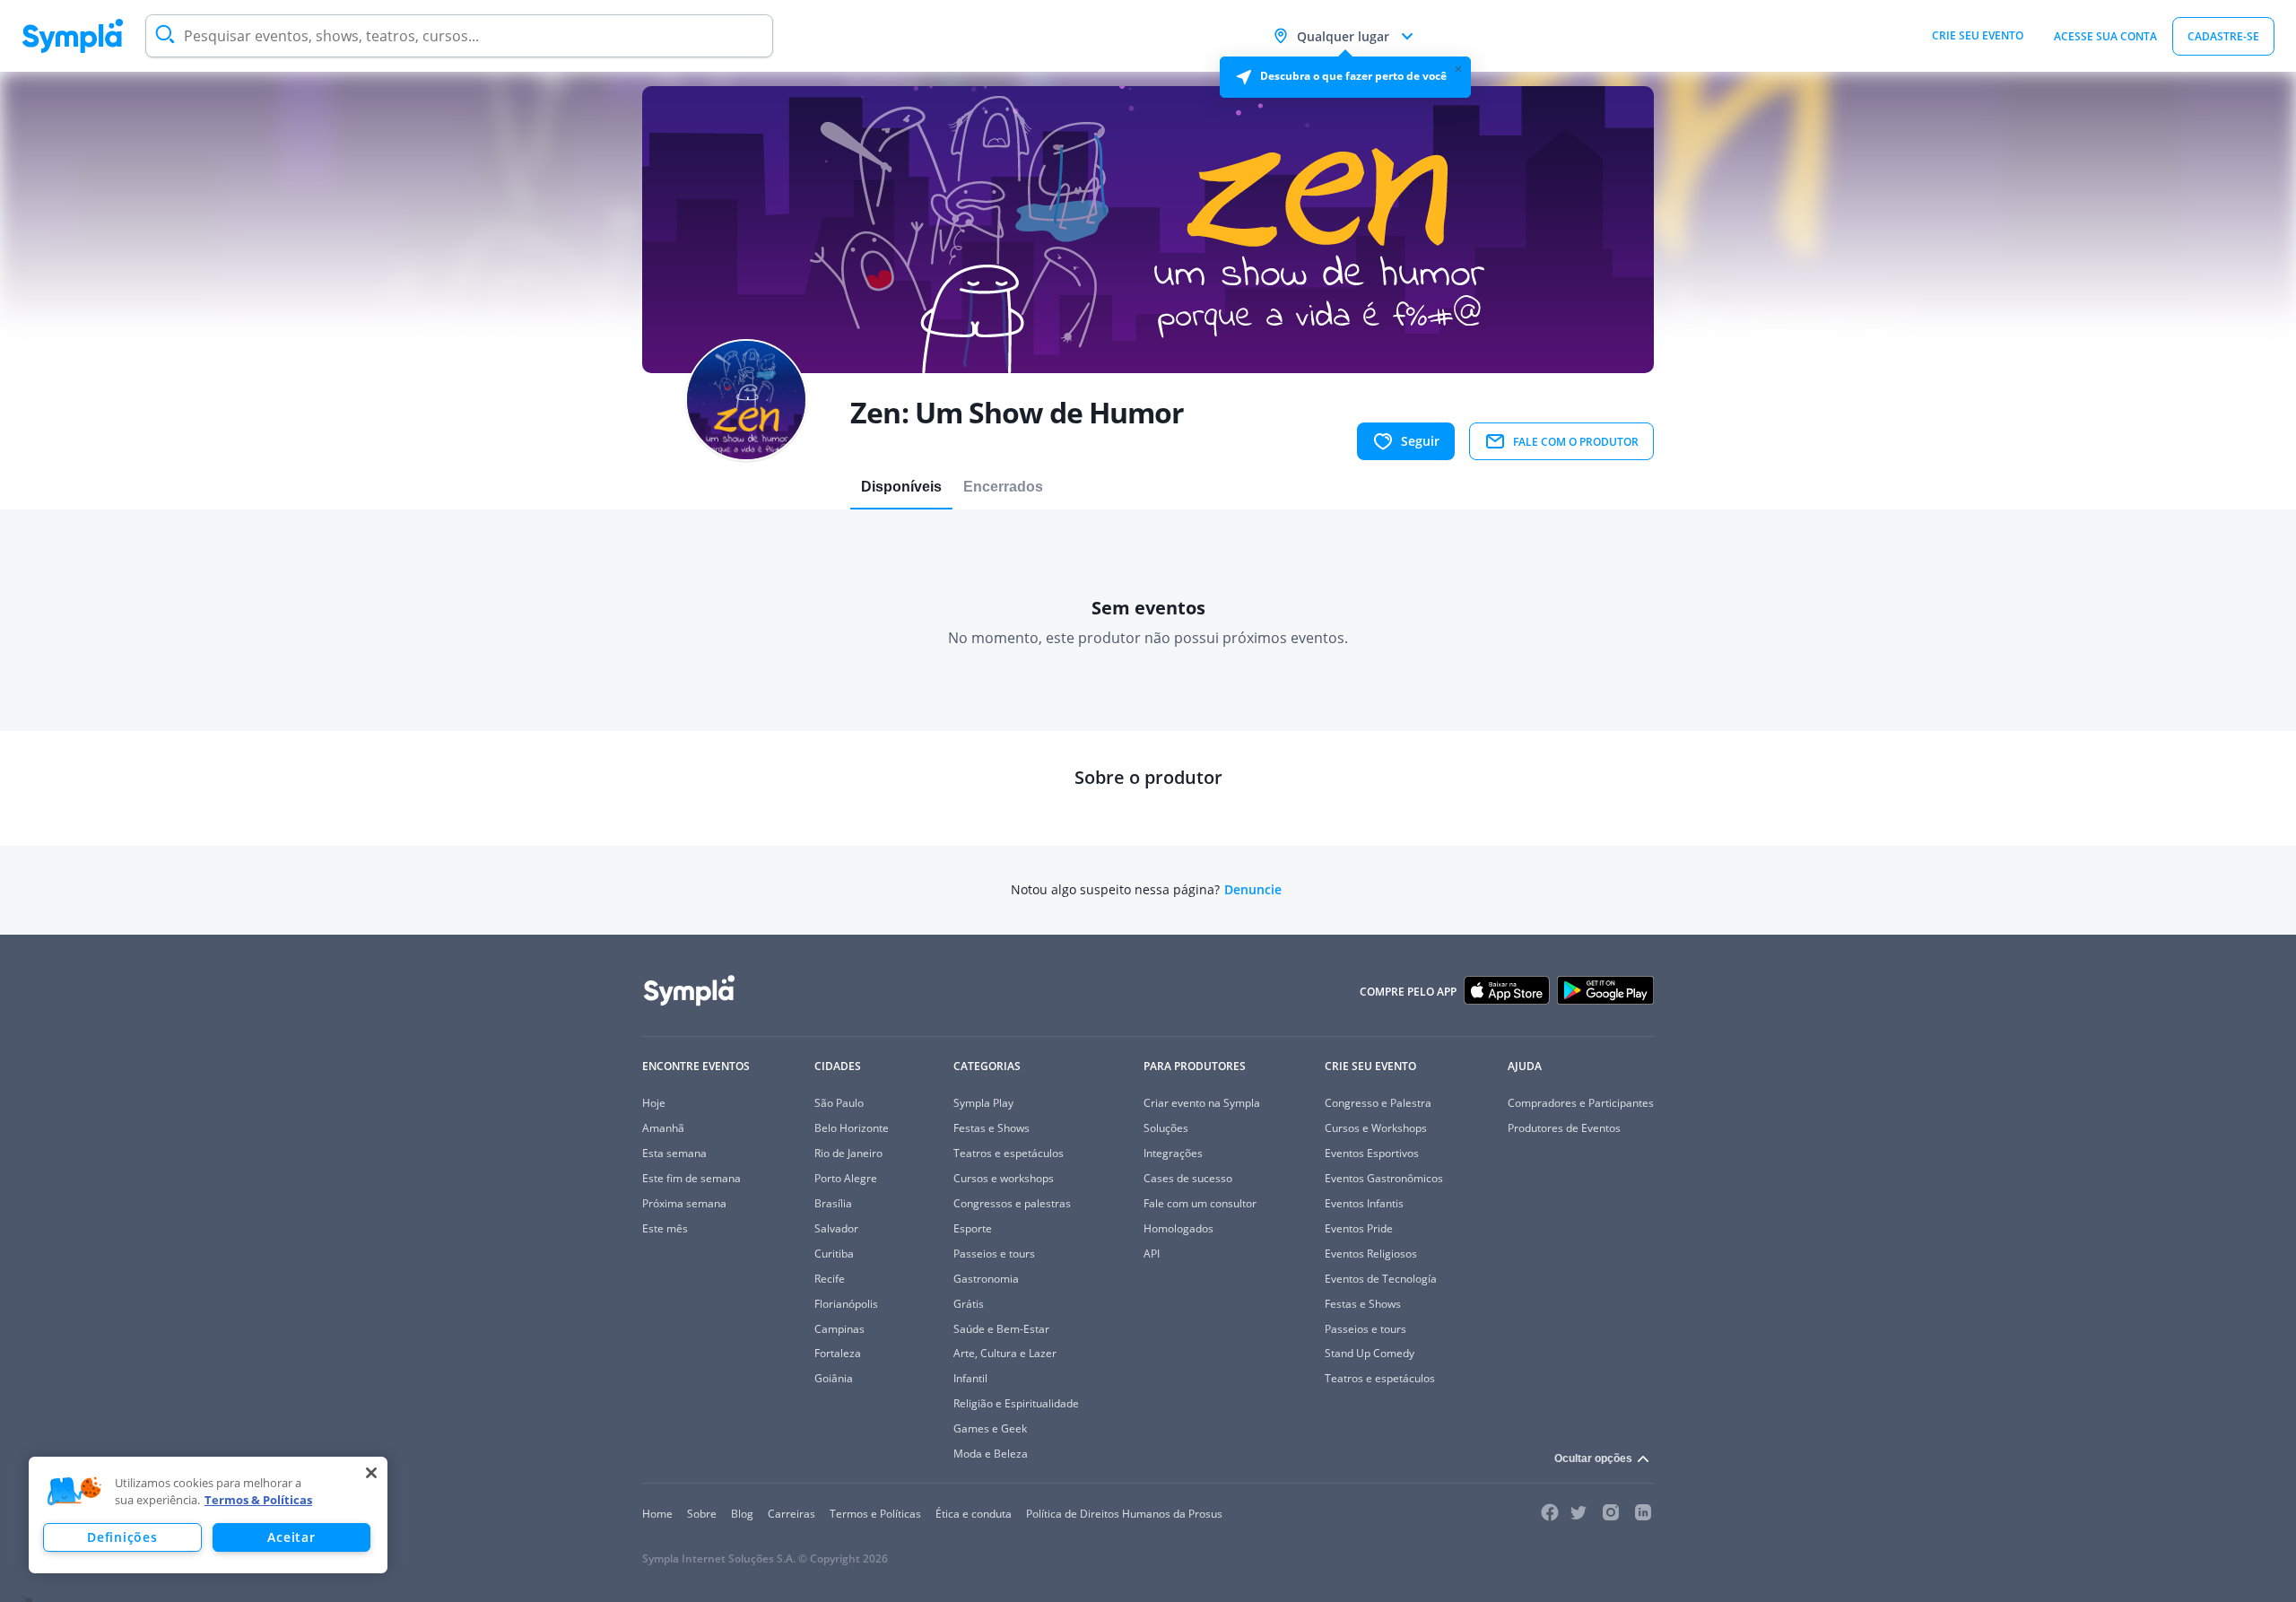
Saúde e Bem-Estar (1001, 1329)
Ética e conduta (974, 1514)
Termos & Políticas (258, 1500)
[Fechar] (371, 1473)
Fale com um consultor (1200, 1203)
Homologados (1178, 1228)
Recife (830, 1279)
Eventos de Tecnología (1381, 1279)
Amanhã (663, 1128)
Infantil (970, 1378)
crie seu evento (1978, 35)
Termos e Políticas (875, 1514)
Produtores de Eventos (1564, 1128)
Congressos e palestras (1012, 1203)
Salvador (836, 1228)
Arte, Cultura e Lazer (1005, 1353)
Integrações (1173, 1153)
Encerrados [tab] (1003, 487)
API (1152, 1254)
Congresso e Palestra (1378, 1103)
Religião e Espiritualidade (1016, 1403)
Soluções (1166, 1128)
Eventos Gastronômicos (1384, 1178)
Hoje (654, 1103)
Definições (122, 1537)
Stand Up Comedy (1370, 1353)
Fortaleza (838, 1353)
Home (657, 1514)
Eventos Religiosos (1371, 1254)
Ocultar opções (1593, 1458)
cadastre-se (2223, 36)
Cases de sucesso (1188, 1178)
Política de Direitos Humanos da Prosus (1124, 1514)
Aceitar (291, 1537)
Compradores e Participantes (1581, 1103)
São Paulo (839, 1103)
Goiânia (834, 1378)
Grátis (969, 1304)
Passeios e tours (994, 1254)
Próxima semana (684, 1203)
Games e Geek (990, 1428)
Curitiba (834, 1254)
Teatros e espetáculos (1009, 1153)
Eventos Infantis (1364, 1203)
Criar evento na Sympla (1202, 1103)
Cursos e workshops (1004, 1178)
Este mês (665, 1228)
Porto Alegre (846, 1178)
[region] (208, 1515)
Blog (742, 1514)
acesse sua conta (2105, 36)
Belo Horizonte (852, 1128)
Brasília (833, 1203)
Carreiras (791, 1514)
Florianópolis (846, 1304)
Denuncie (1253, 890)
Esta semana (674, 1153)
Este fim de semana (691, 1178)
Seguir (1420, 441)
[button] (74, 1492)
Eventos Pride (1359, 1228)
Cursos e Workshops (1376, 1128)
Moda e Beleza (991, 1454)
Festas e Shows (991, 1128)
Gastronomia (986, 1279)
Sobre (702, 1514)
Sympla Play (983, 1103)
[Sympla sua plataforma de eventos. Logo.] (73, 36)
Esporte (973, 1228)
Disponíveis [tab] (901, 487)
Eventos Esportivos (1372, 1153)
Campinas (839, 1329)
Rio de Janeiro (848, 1153)
